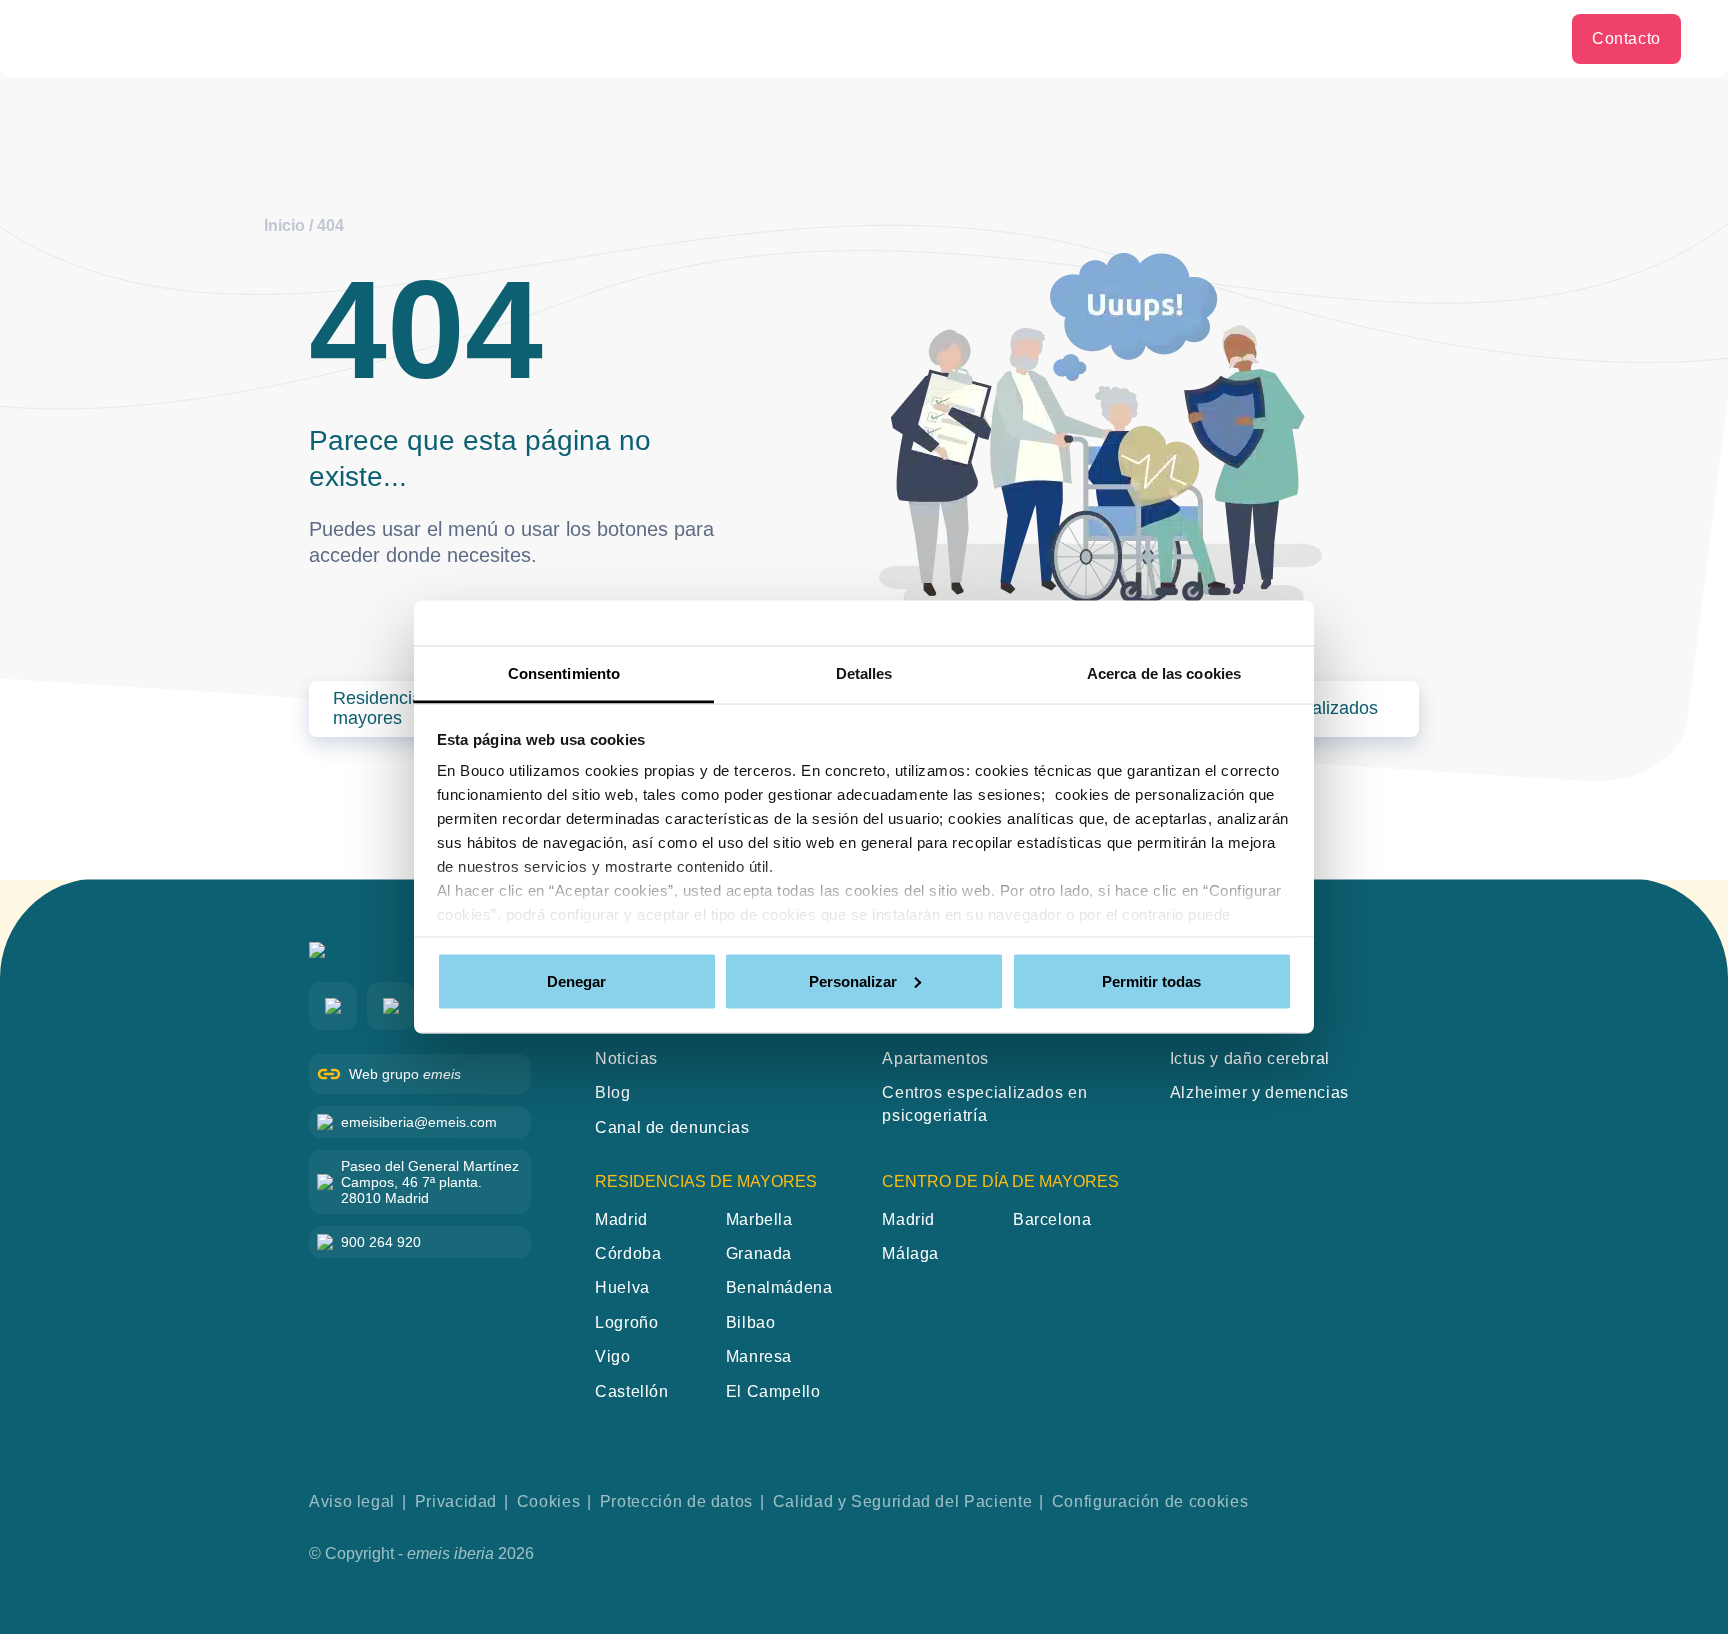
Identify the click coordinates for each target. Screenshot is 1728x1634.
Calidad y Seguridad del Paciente (902, 1501)
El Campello (773, 1391)
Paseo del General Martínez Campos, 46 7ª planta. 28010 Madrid (430, 1182)
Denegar (576, 980)
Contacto (1626, 38)
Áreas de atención (1418, 38)
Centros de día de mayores (952, 38)
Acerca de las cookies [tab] (1164, 673)
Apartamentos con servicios (1202, 38)
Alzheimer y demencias (1259, 1092)
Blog (1530, 38)
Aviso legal (352, 1501)
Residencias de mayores (714, 38)
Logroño (626, 1322)
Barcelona (1052, 1219)
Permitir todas (1151, 980)
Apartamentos (935, 1058)
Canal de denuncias (672, 1127)
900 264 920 (381, 1242)
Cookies (548, 1501)
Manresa (759, 1356)
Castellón (632, 1391)
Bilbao (751, 1322)
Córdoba (628, 1253)
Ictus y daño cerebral (1250, 1058)
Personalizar (853, 980)
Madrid (621, 1219)
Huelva (622, 1287)
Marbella (759, 1219)
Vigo (613, 1356)
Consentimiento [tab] (564, 673)
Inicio (284, 225)
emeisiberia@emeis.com (419, 1122)
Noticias (626, 1058)
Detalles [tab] (864, 673)
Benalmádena (779, 1287)
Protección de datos (676, 1501)
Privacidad (456, 1501)
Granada (759, 1253)
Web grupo (405, 1074)
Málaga (910, 1253)
